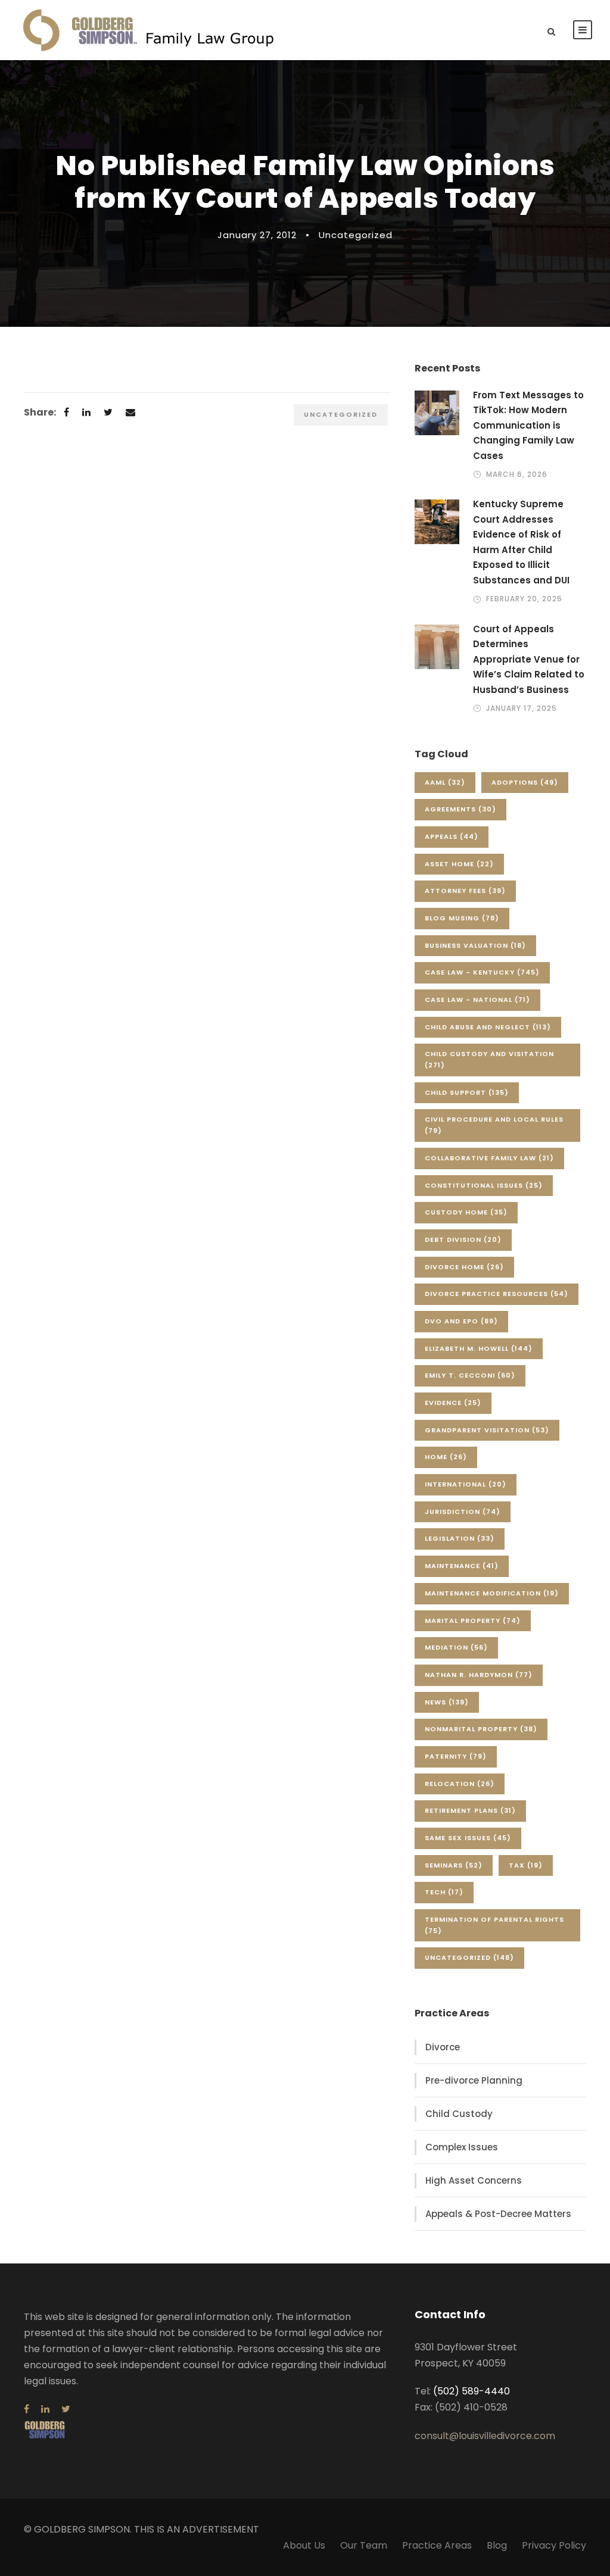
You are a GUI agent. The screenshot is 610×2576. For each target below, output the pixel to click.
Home (446, 1457)
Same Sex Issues (468, 1838)
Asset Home (459, 864)
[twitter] (66, 2409)
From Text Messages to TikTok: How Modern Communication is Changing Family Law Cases (528, 425)
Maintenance (462, 1566)
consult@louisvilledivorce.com (485, 2436)
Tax (526, 1865)
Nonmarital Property (481, 1729)
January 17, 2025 (522, 708)
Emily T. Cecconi (470, 1375)
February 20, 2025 (524, 599)
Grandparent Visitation (487, 1430)
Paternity (456, 1756)
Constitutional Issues (484, 1185)
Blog (497, 2545)
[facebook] (27, 2409)
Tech (444, 1892)
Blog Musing (462, 918)
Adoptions (525, 782)
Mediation (456, 1647)
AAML (445, 782)
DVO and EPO (461, 1321)
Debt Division (463, 1239)
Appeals (452, 836)
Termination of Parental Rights (494, 1925)
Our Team (364, 2545)
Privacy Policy (554, 2545)
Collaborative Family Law (489, 1158)
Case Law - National (477, 1000)
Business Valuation (475, 945)
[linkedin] (45, 2409)
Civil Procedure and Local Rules (494, 1125)
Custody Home (466, 1212)
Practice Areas (437, 2545)
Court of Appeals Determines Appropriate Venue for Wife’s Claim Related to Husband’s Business (529, 659)
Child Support (467, 1092)
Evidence (453, 1403)
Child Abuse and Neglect (488, 1027)
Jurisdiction (463, 1512)
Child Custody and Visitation (489, 1059)
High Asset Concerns (474, 2180)
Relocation (460, 1784)
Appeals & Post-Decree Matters (498, 2214)
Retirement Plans (470, 1810)
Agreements (460, 809)
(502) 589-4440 (471, 2391)
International (466, 1484)
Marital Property (473, 1620)
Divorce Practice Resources (497, 1294)
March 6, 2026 (517, 474)
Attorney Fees (465, 891)
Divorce (443, 2047)
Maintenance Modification (492, 1593)
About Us (304, 2545)
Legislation (460, 1538)
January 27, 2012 (257, 235)
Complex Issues (462, 2147)
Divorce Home (464, 1267)
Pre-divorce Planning (474, 2080)
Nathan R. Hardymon (479, 1675)
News (447, 1702)
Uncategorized (356, 235)
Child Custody (459, 2114)
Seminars (454, 1865)
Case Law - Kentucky (482, 972)
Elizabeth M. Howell (479, 1348)
